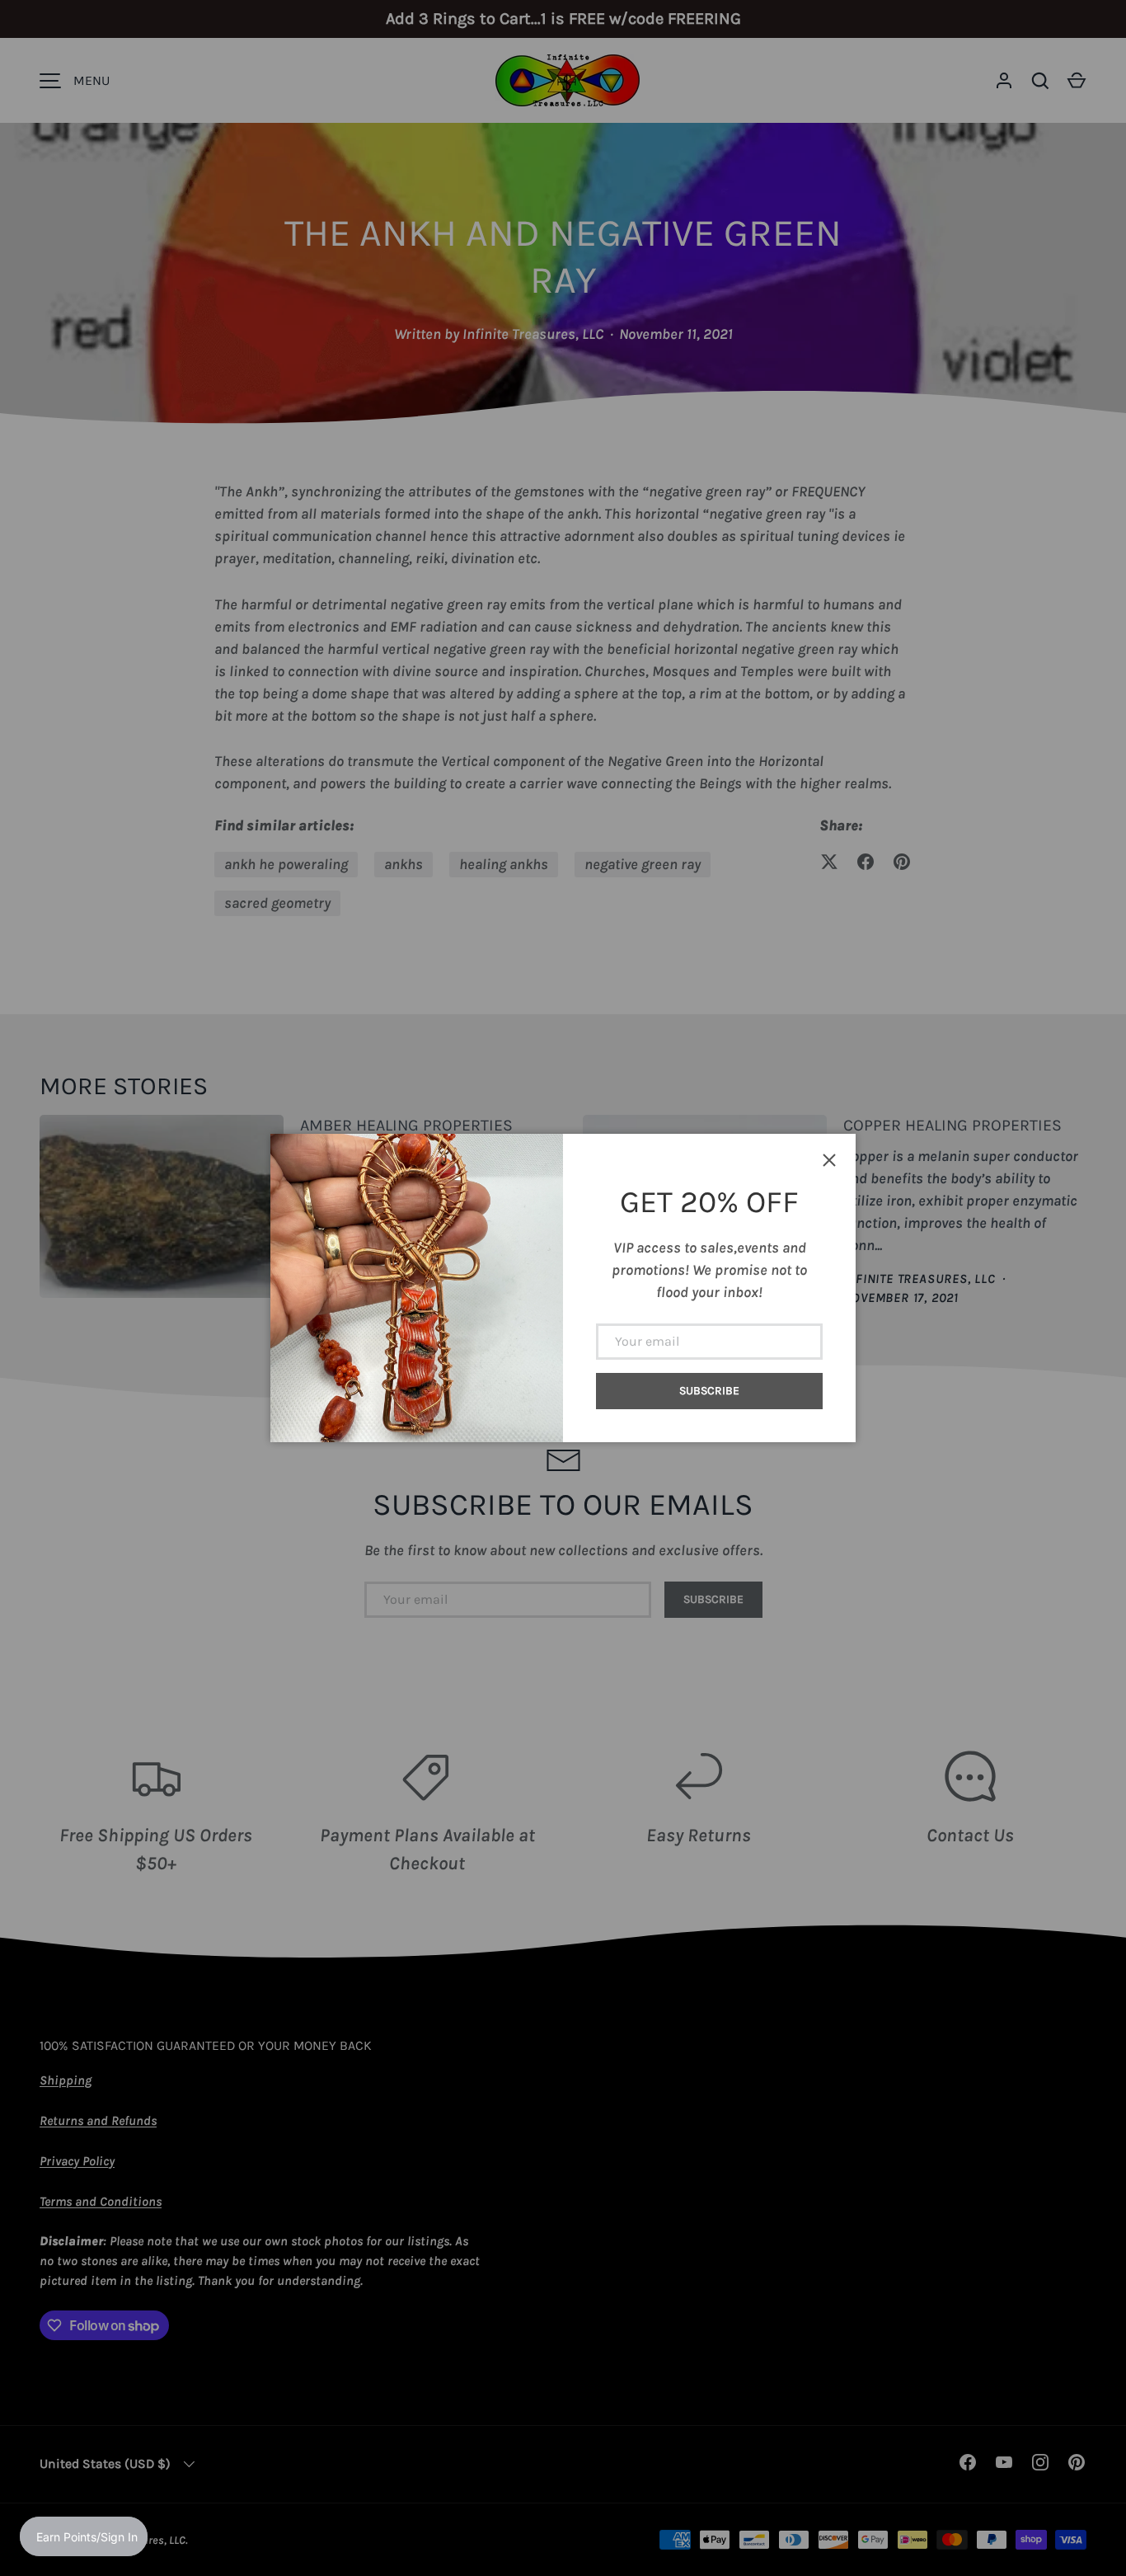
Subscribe (709, 1391)
